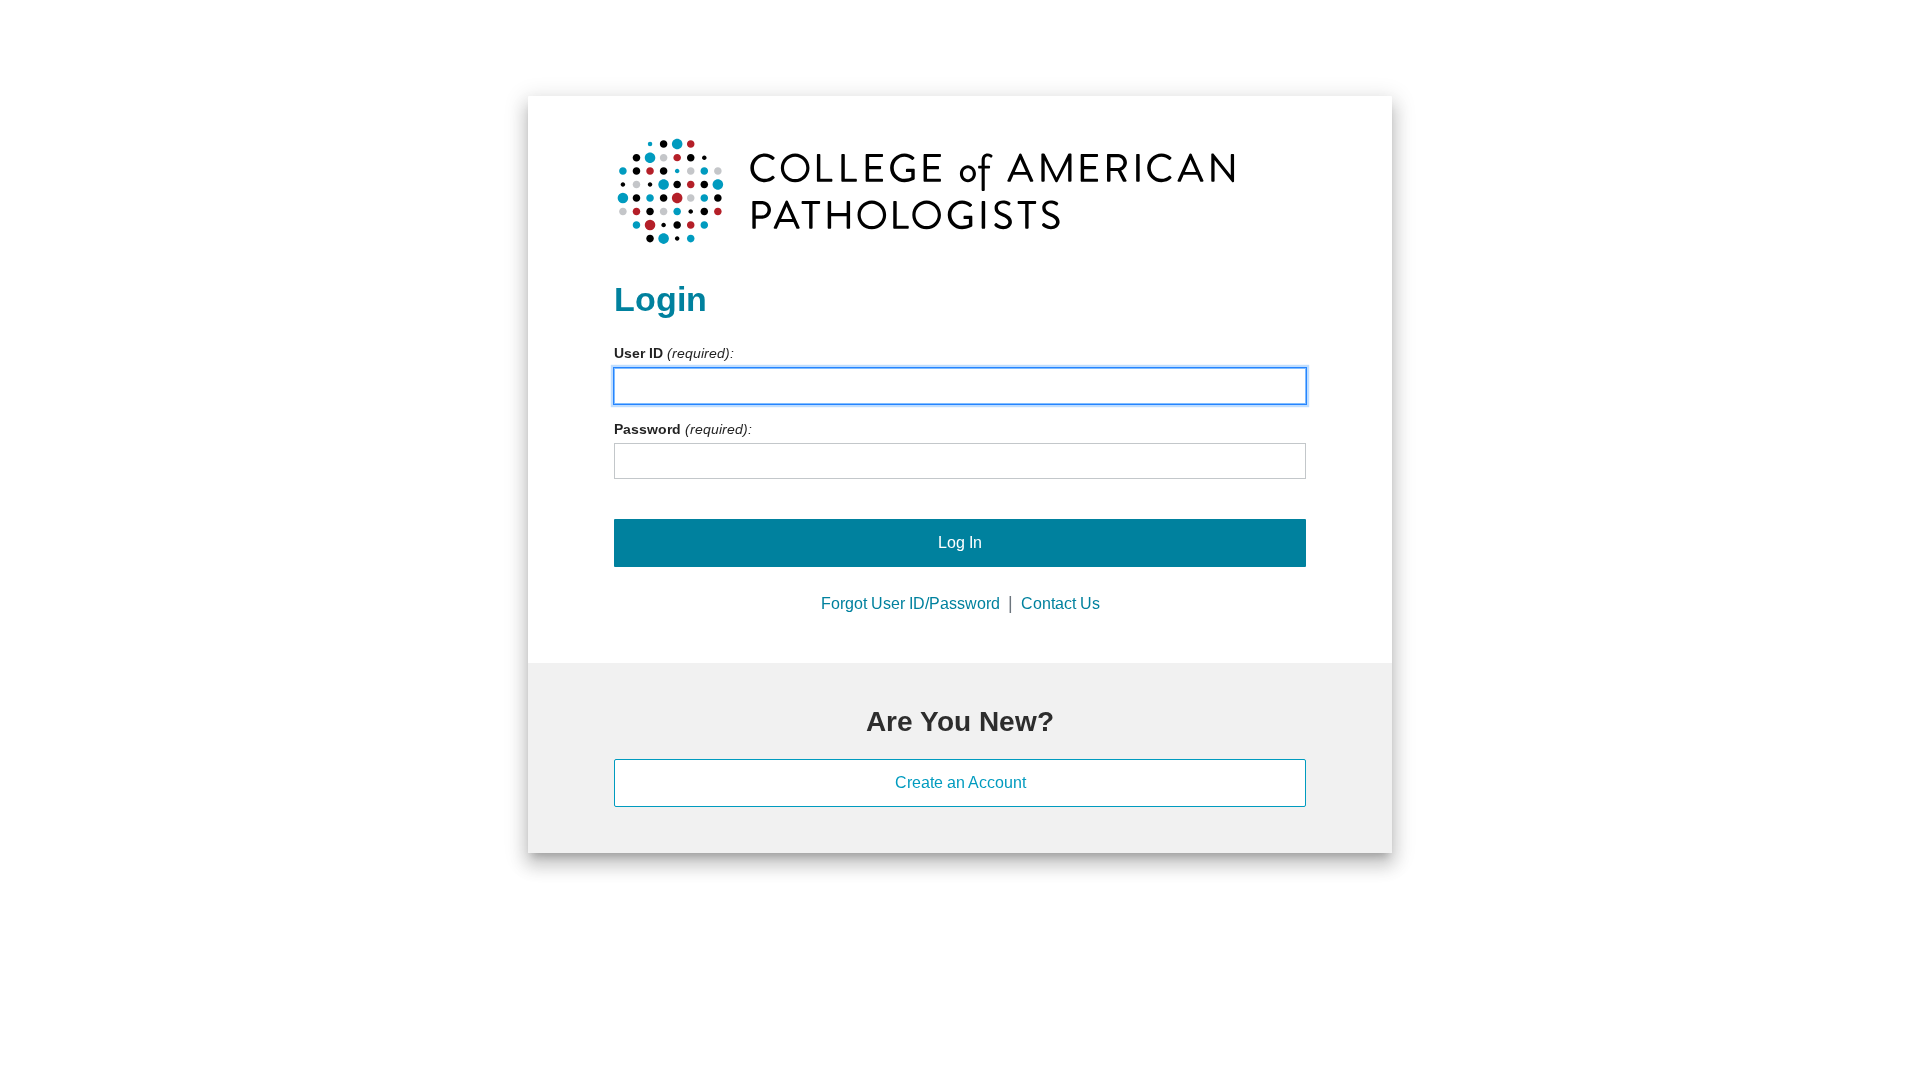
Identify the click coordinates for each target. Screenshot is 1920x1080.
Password (647, 429)
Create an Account (960, 782)
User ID (638, 353)
